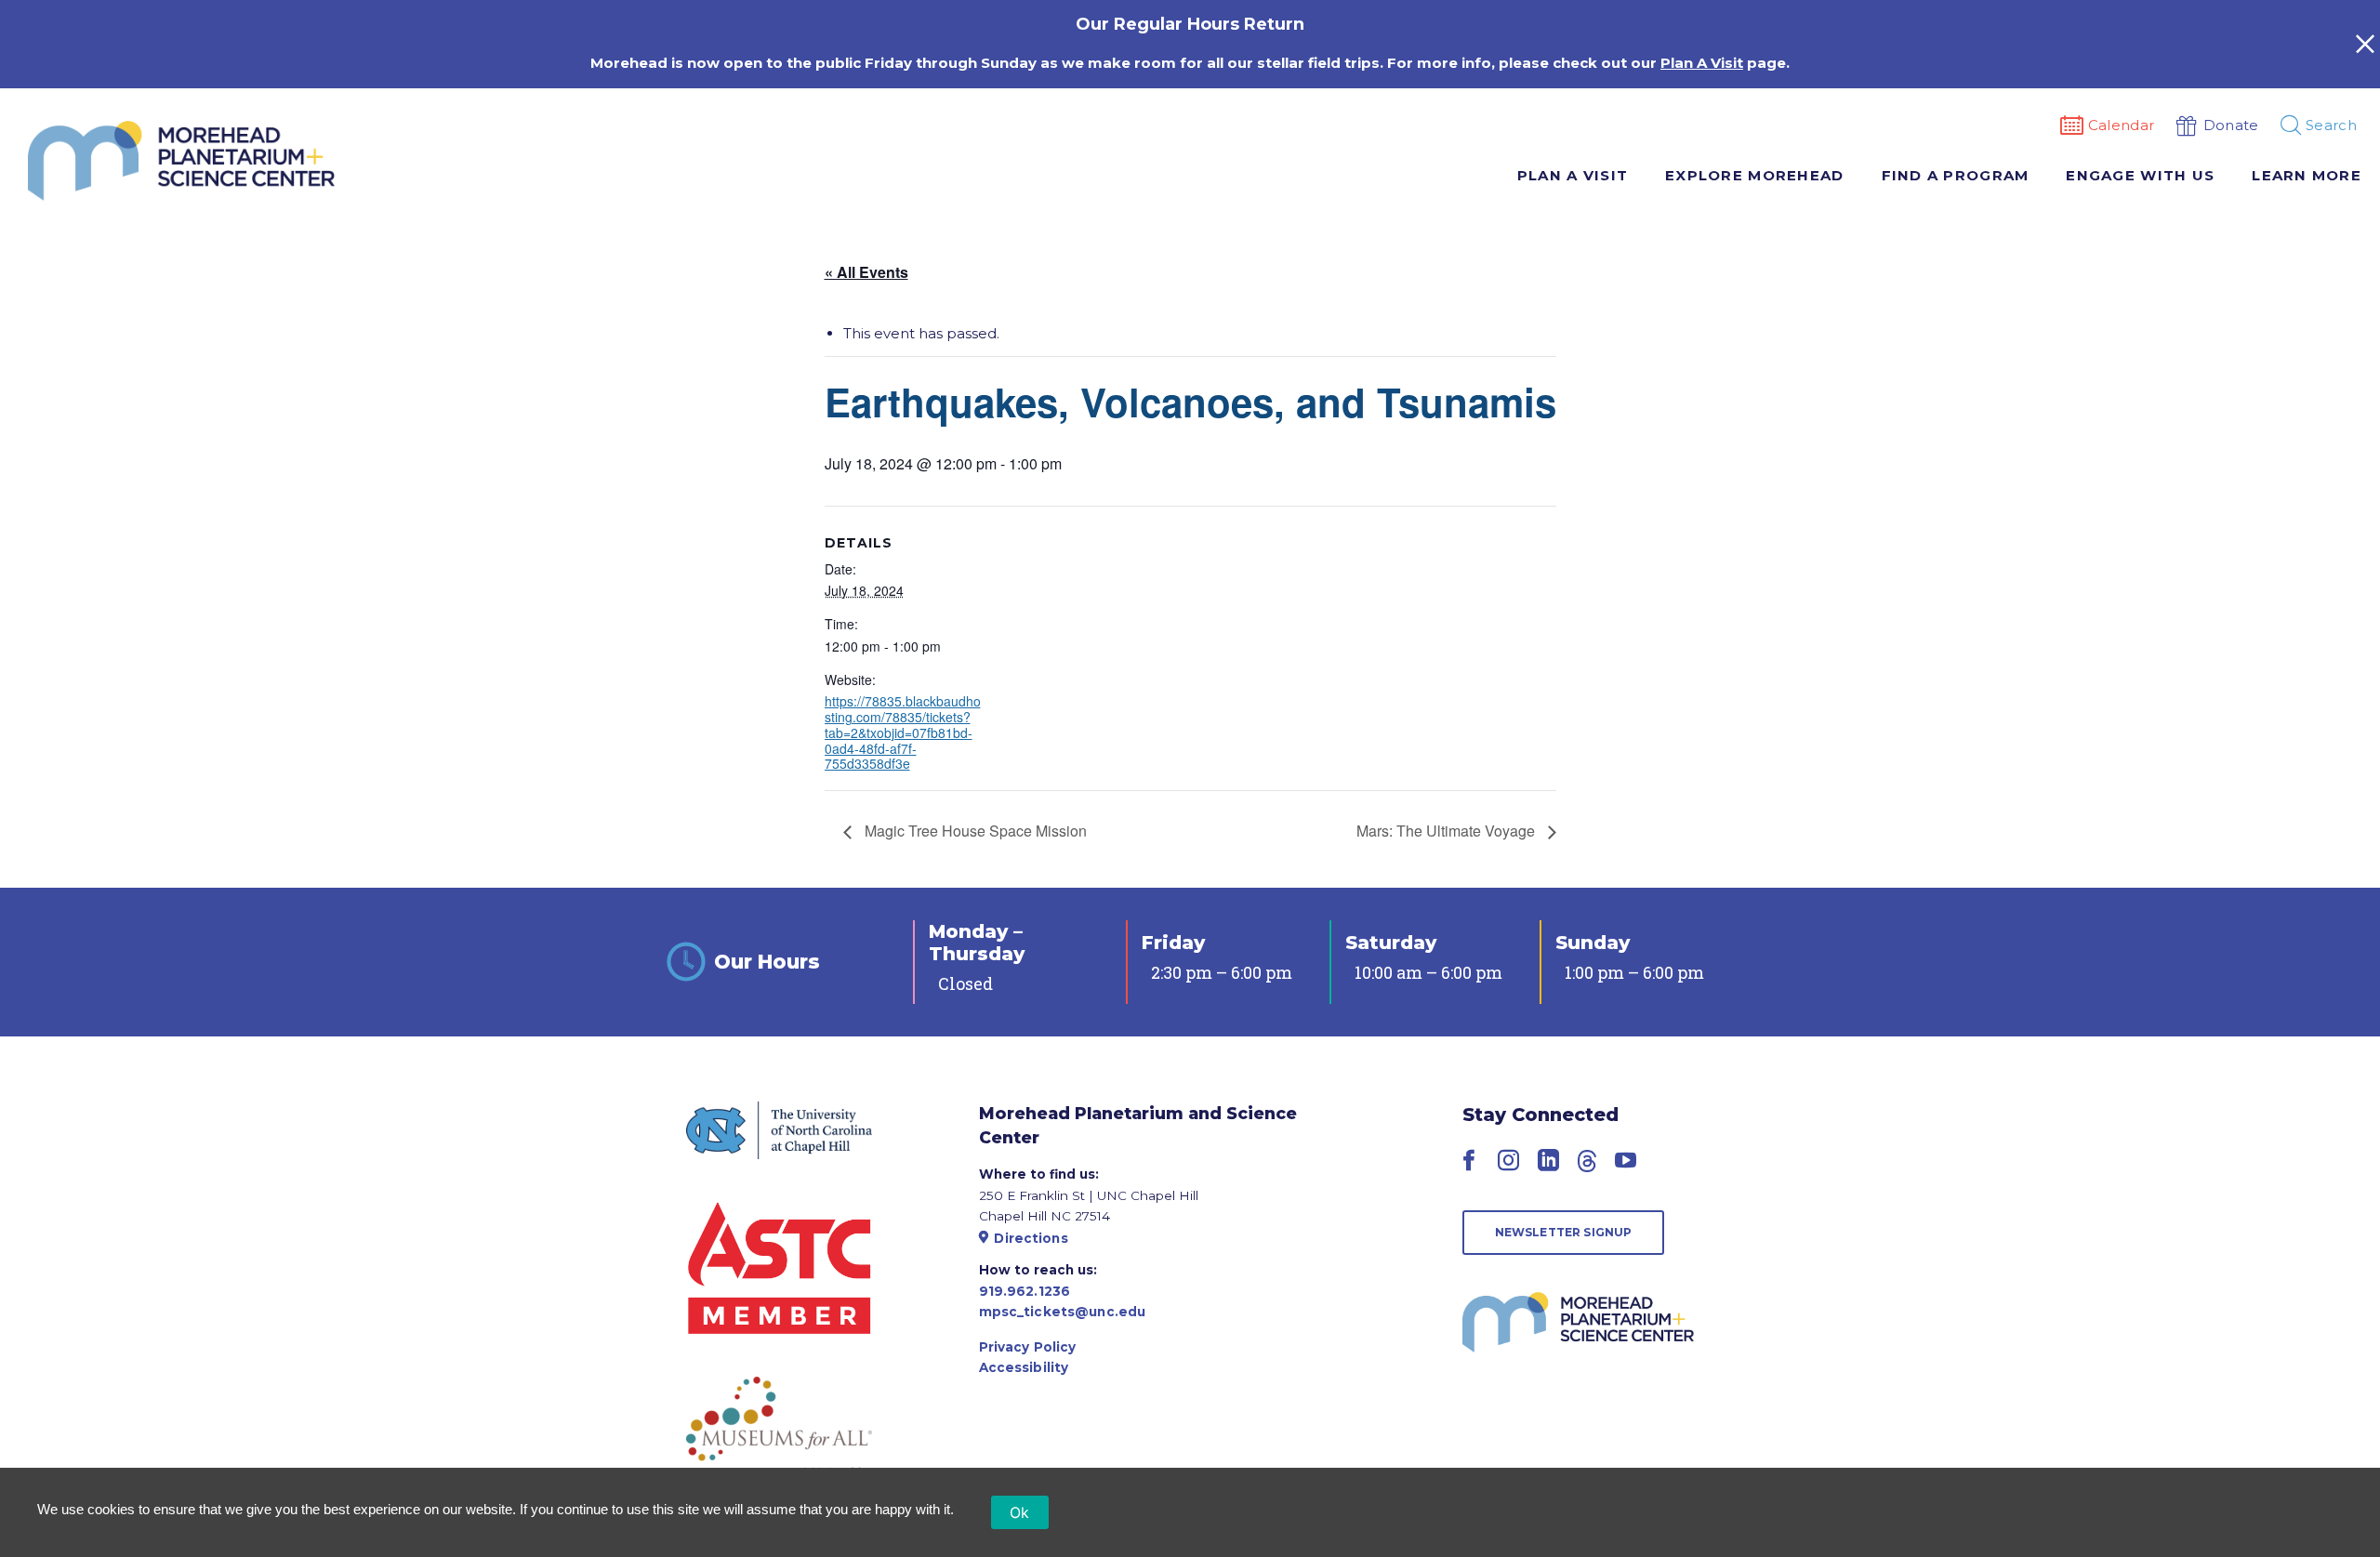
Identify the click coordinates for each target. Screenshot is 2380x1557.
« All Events (866, 272)
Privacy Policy (1028, 1347)
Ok (1020, 1512)
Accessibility (1024, 1367)
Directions (1031, 1238)
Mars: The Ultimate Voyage (1448, 831)
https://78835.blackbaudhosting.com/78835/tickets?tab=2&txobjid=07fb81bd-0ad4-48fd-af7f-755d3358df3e (903, 732)
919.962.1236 (1025, 1291)
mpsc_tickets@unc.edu (1063, 1312)
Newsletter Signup (1564, 1232)
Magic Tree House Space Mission (974, 831)
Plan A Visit (1702, 63)
